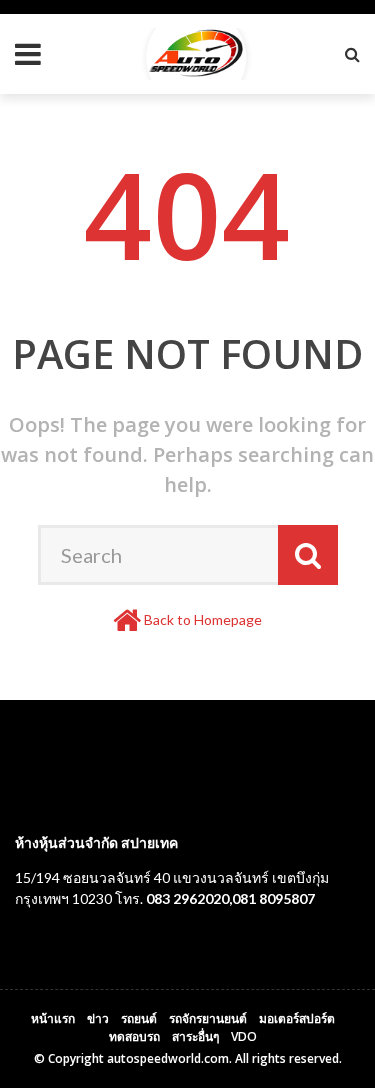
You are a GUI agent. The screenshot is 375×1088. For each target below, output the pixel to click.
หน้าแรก (53, 1018)
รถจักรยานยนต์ (208, 1018)
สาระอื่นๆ (195, 1036)
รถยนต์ (139, 1018)
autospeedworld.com (168, 1058)
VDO (244, 1036)
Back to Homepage (203, 619)
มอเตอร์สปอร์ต (297, 1018)
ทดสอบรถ (134, 1036)
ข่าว (98, 1018)
